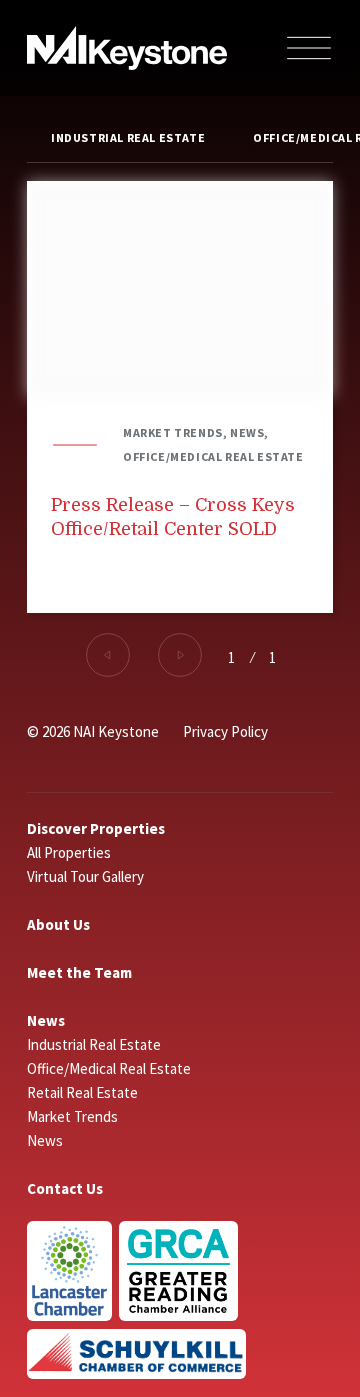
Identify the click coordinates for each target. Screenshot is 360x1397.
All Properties (69, 852)
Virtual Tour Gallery (85, 876)
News (46, 1020)
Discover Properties (96, 828)
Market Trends (72, 1116)
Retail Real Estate (82, 1092)
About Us (58, 924)
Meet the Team (79, 972)
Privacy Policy (225, 731)
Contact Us (65, 1188)
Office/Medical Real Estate (109, 1068)
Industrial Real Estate (128, 137)
